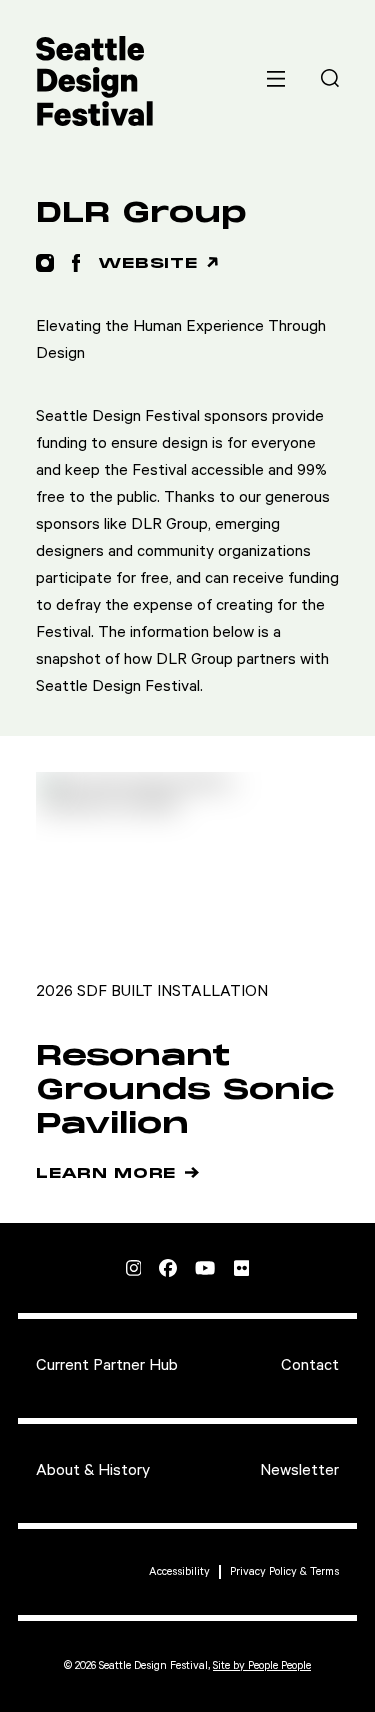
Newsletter (299, 1470)
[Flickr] (242, 1268)
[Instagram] (134, 1268)
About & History (93, 1470)
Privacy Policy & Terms (284, 1572)
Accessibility (179, 1572)
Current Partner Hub (107, 1365)
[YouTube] (205, 1268)
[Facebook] (168, 1268)
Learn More (106, 1174)
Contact (310, 1365)
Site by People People (262, 1666)
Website (147, 264)
